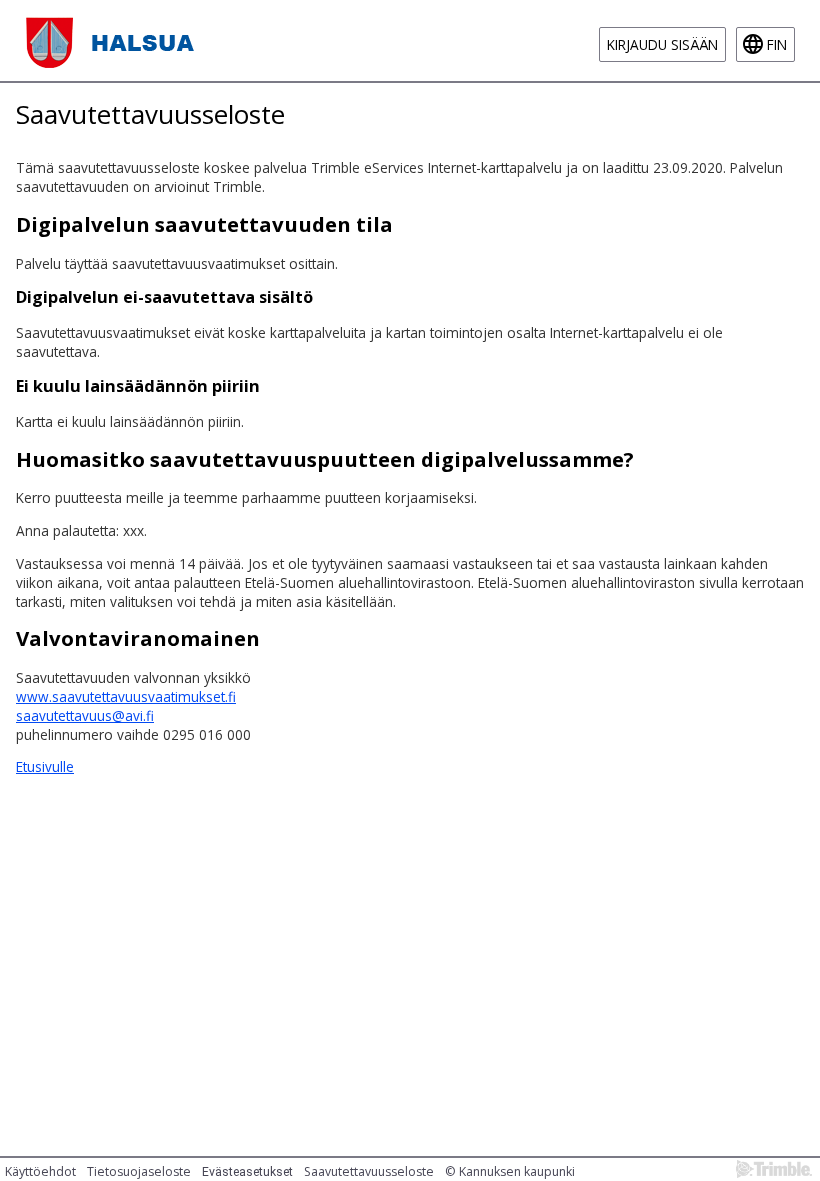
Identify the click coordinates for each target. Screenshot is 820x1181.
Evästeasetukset (247, 1172)
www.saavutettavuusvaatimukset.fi (126, 696)
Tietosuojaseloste (139, 1171)
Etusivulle (45, 766)
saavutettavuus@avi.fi (85, 715)
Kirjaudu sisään (662, 44)
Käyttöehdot (40, 1171)
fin (777, 44)
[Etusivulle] (113, 40)
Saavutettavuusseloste (369, 1171)
